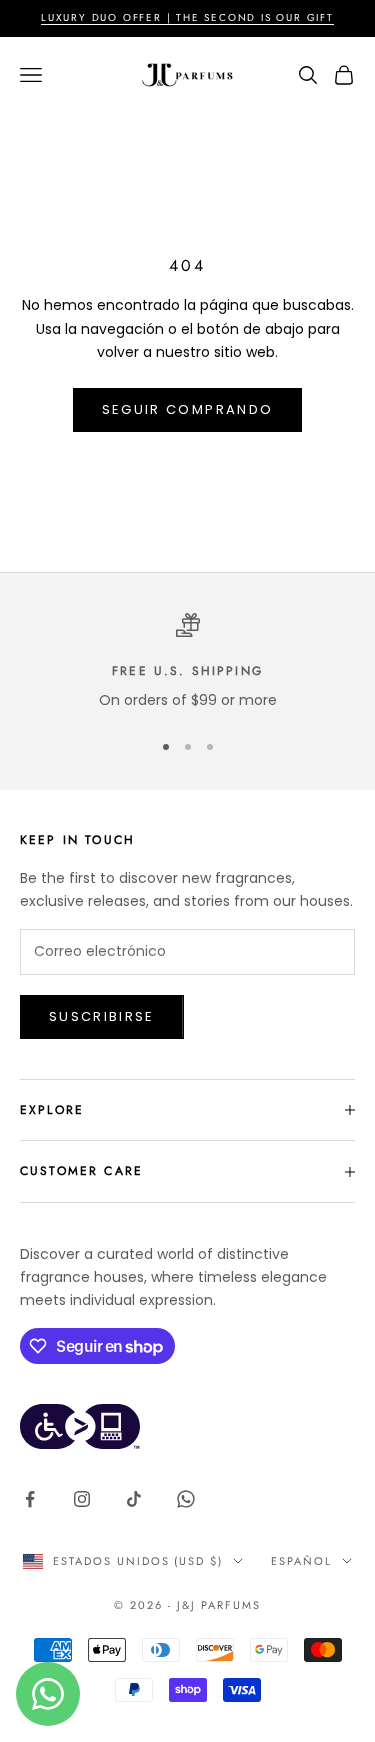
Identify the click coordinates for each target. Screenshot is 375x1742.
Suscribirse (102, 1016)
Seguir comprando (187, 409)
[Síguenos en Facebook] (30, 1499)
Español (301, 1561)
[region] (187, 662)
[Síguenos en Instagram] (82, 1499)
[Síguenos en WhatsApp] (186, 1499)
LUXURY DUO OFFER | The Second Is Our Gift (187, 17)
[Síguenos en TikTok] (134, 1499)
